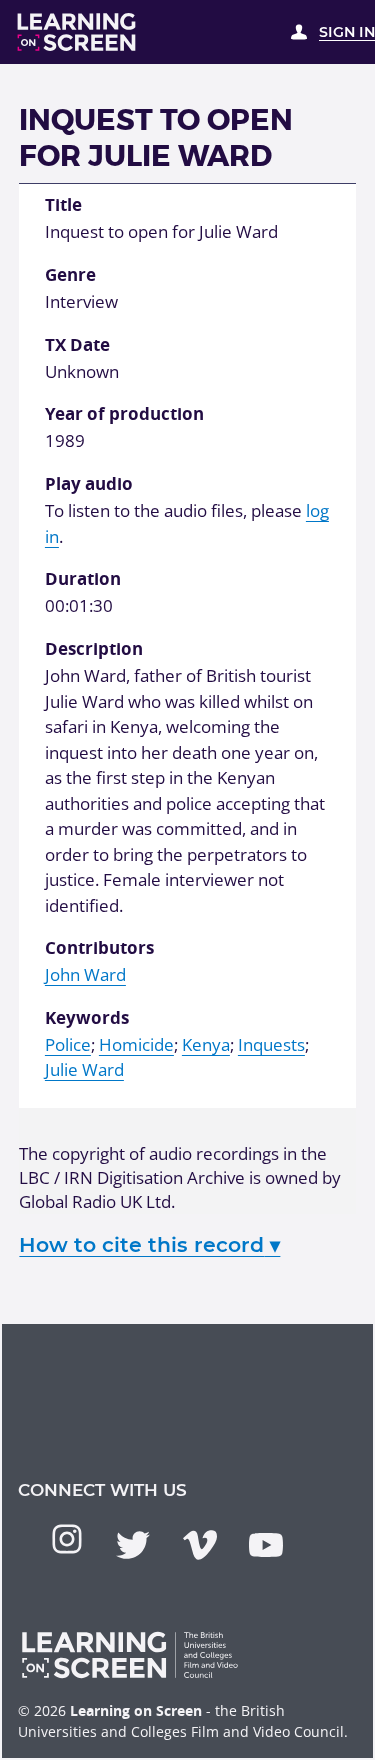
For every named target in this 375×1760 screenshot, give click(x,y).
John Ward (85, 974)
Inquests (271, 1044)
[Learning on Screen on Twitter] (133, 1545)
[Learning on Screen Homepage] (77, 32)
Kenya (206, 1044)
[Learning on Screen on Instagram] (67, 1539)
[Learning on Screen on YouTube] (266, 1545)
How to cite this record (149, 1244)
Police (68, 1044)
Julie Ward (84, 1069)
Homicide (136, 1044)
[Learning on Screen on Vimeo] (200, 1545)
